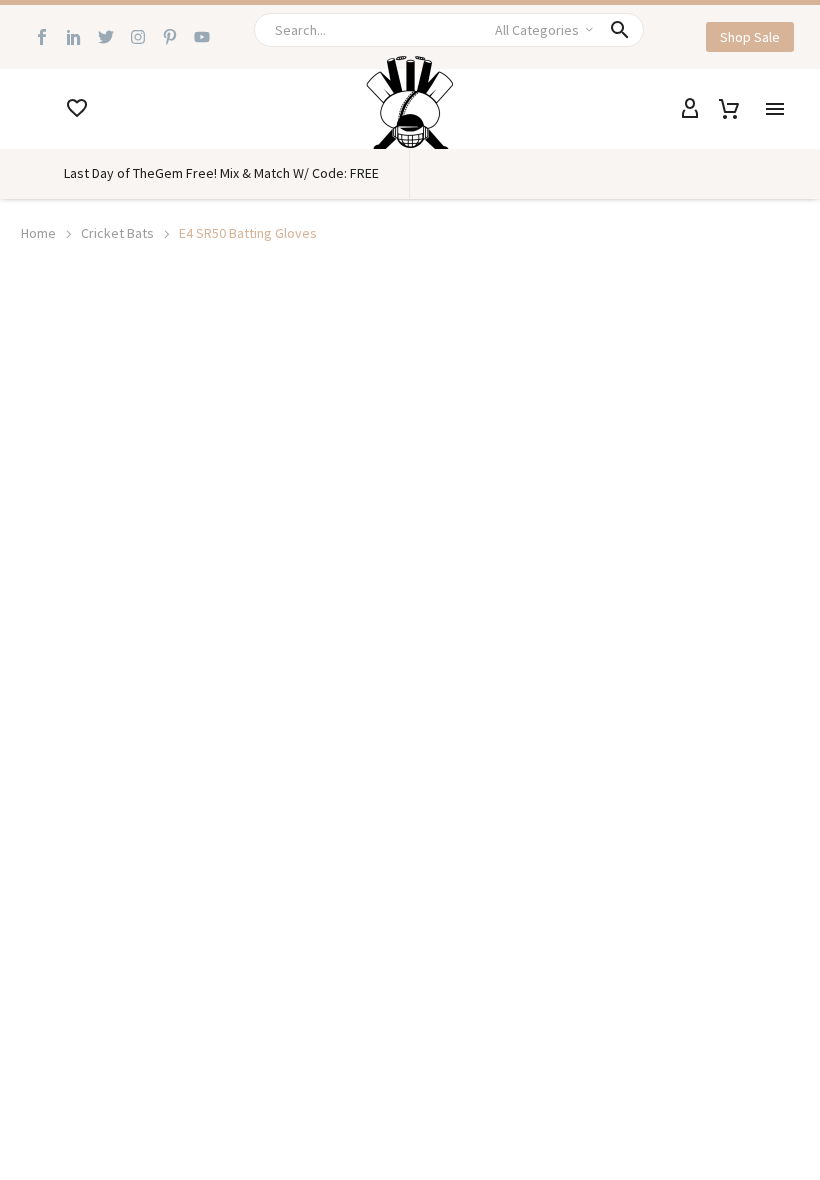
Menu (775, 109)
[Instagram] (138, 37)
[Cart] (729, 109)
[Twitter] (106, 37)
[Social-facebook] (42, 37)
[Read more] (38, 109)
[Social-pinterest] (170, 37)
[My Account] (690, 109)
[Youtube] (202, 37)
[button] (620, 30)
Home (38, 233)
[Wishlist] (77, 109)
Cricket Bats (117, 233)
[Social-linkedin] (74, 37)
